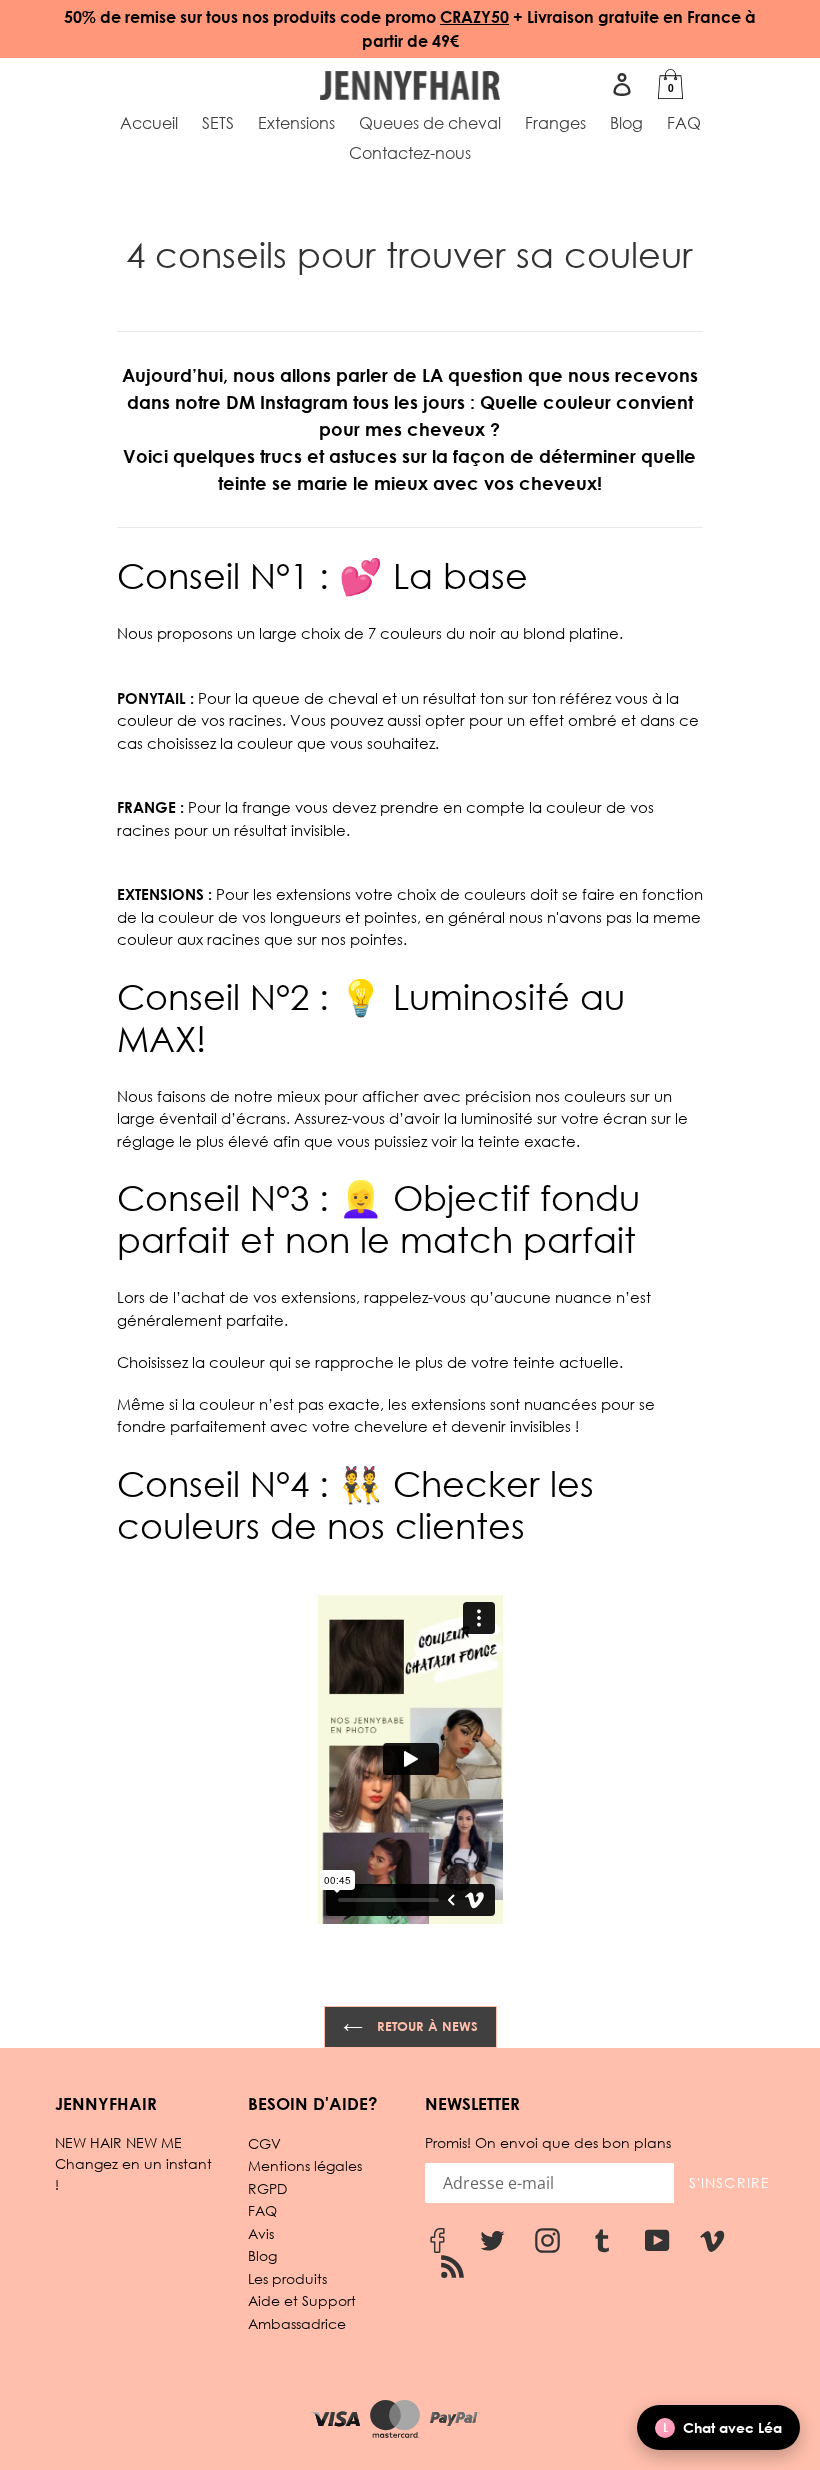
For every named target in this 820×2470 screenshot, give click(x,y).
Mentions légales (305, 2165)
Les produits (287, 2278)
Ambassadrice (297, 2323)
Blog (262, 2255)
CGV (264, 2143)
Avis (261, 2233)
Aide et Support (302, 2300)
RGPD (267, 2188)
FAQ (262, 2210)
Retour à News (425, 2026)
